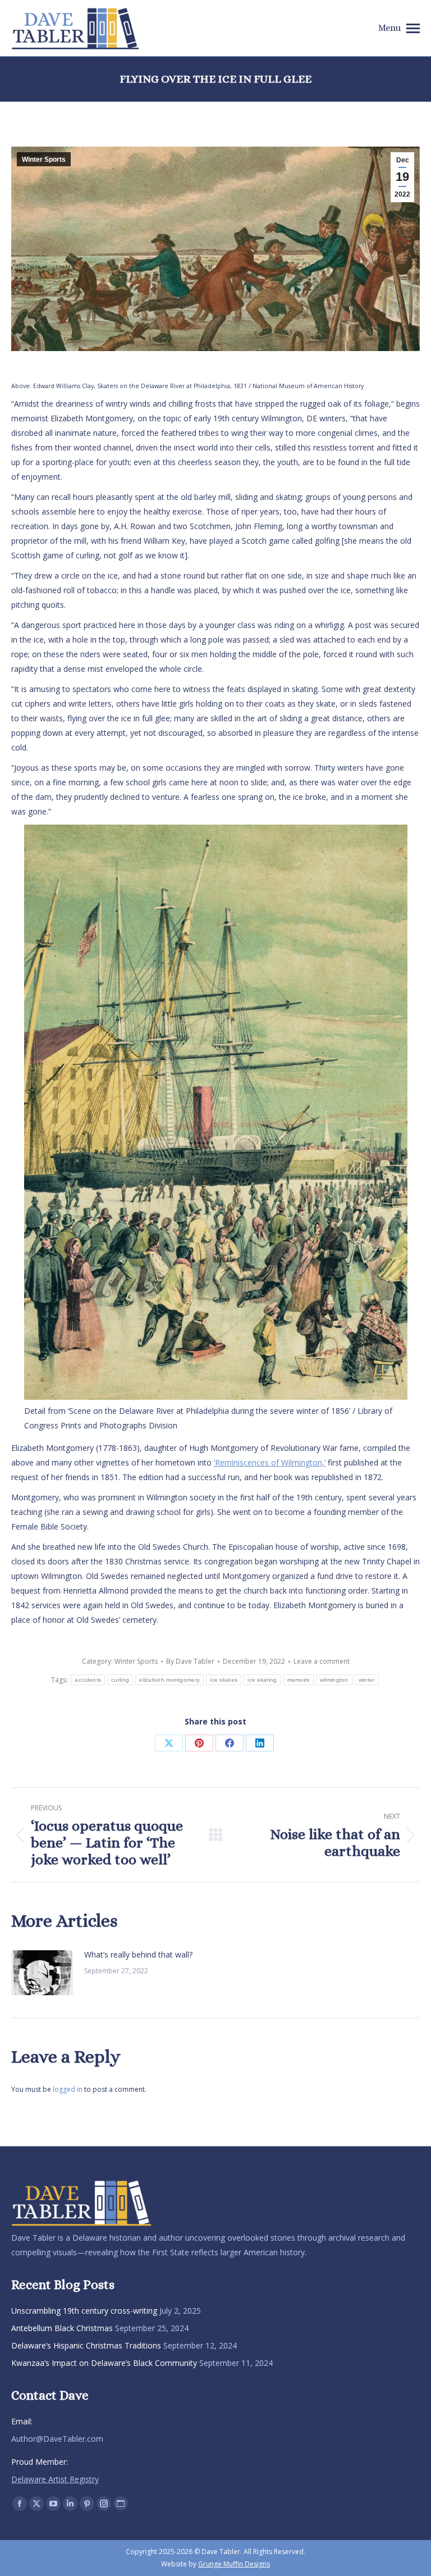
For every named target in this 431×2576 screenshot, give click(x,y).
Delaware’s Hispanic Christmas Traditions (86, 2345)
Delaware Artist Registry (55, 2479)
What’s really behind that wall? (138, 1954)
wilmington (334, 1680)
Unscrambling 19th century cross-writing (84, 2311)
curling (120, 1680)
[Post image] (42, 1973)
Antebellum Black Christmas (62, 2328)
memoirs (299, 1680)
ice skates (224, 1680)
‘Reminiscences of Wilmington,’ (270, 1462)
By (190, 1661)
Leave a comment (322, 1661)
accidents (88, 1680)
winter (367, 1680)
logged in (68, 2089)
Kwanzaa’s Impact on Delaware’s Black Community (104, 2363)
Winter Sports (44, 160)
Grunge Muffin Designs (234, 2564)
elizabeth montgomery (169, 1680)
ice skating (262, 1680)
